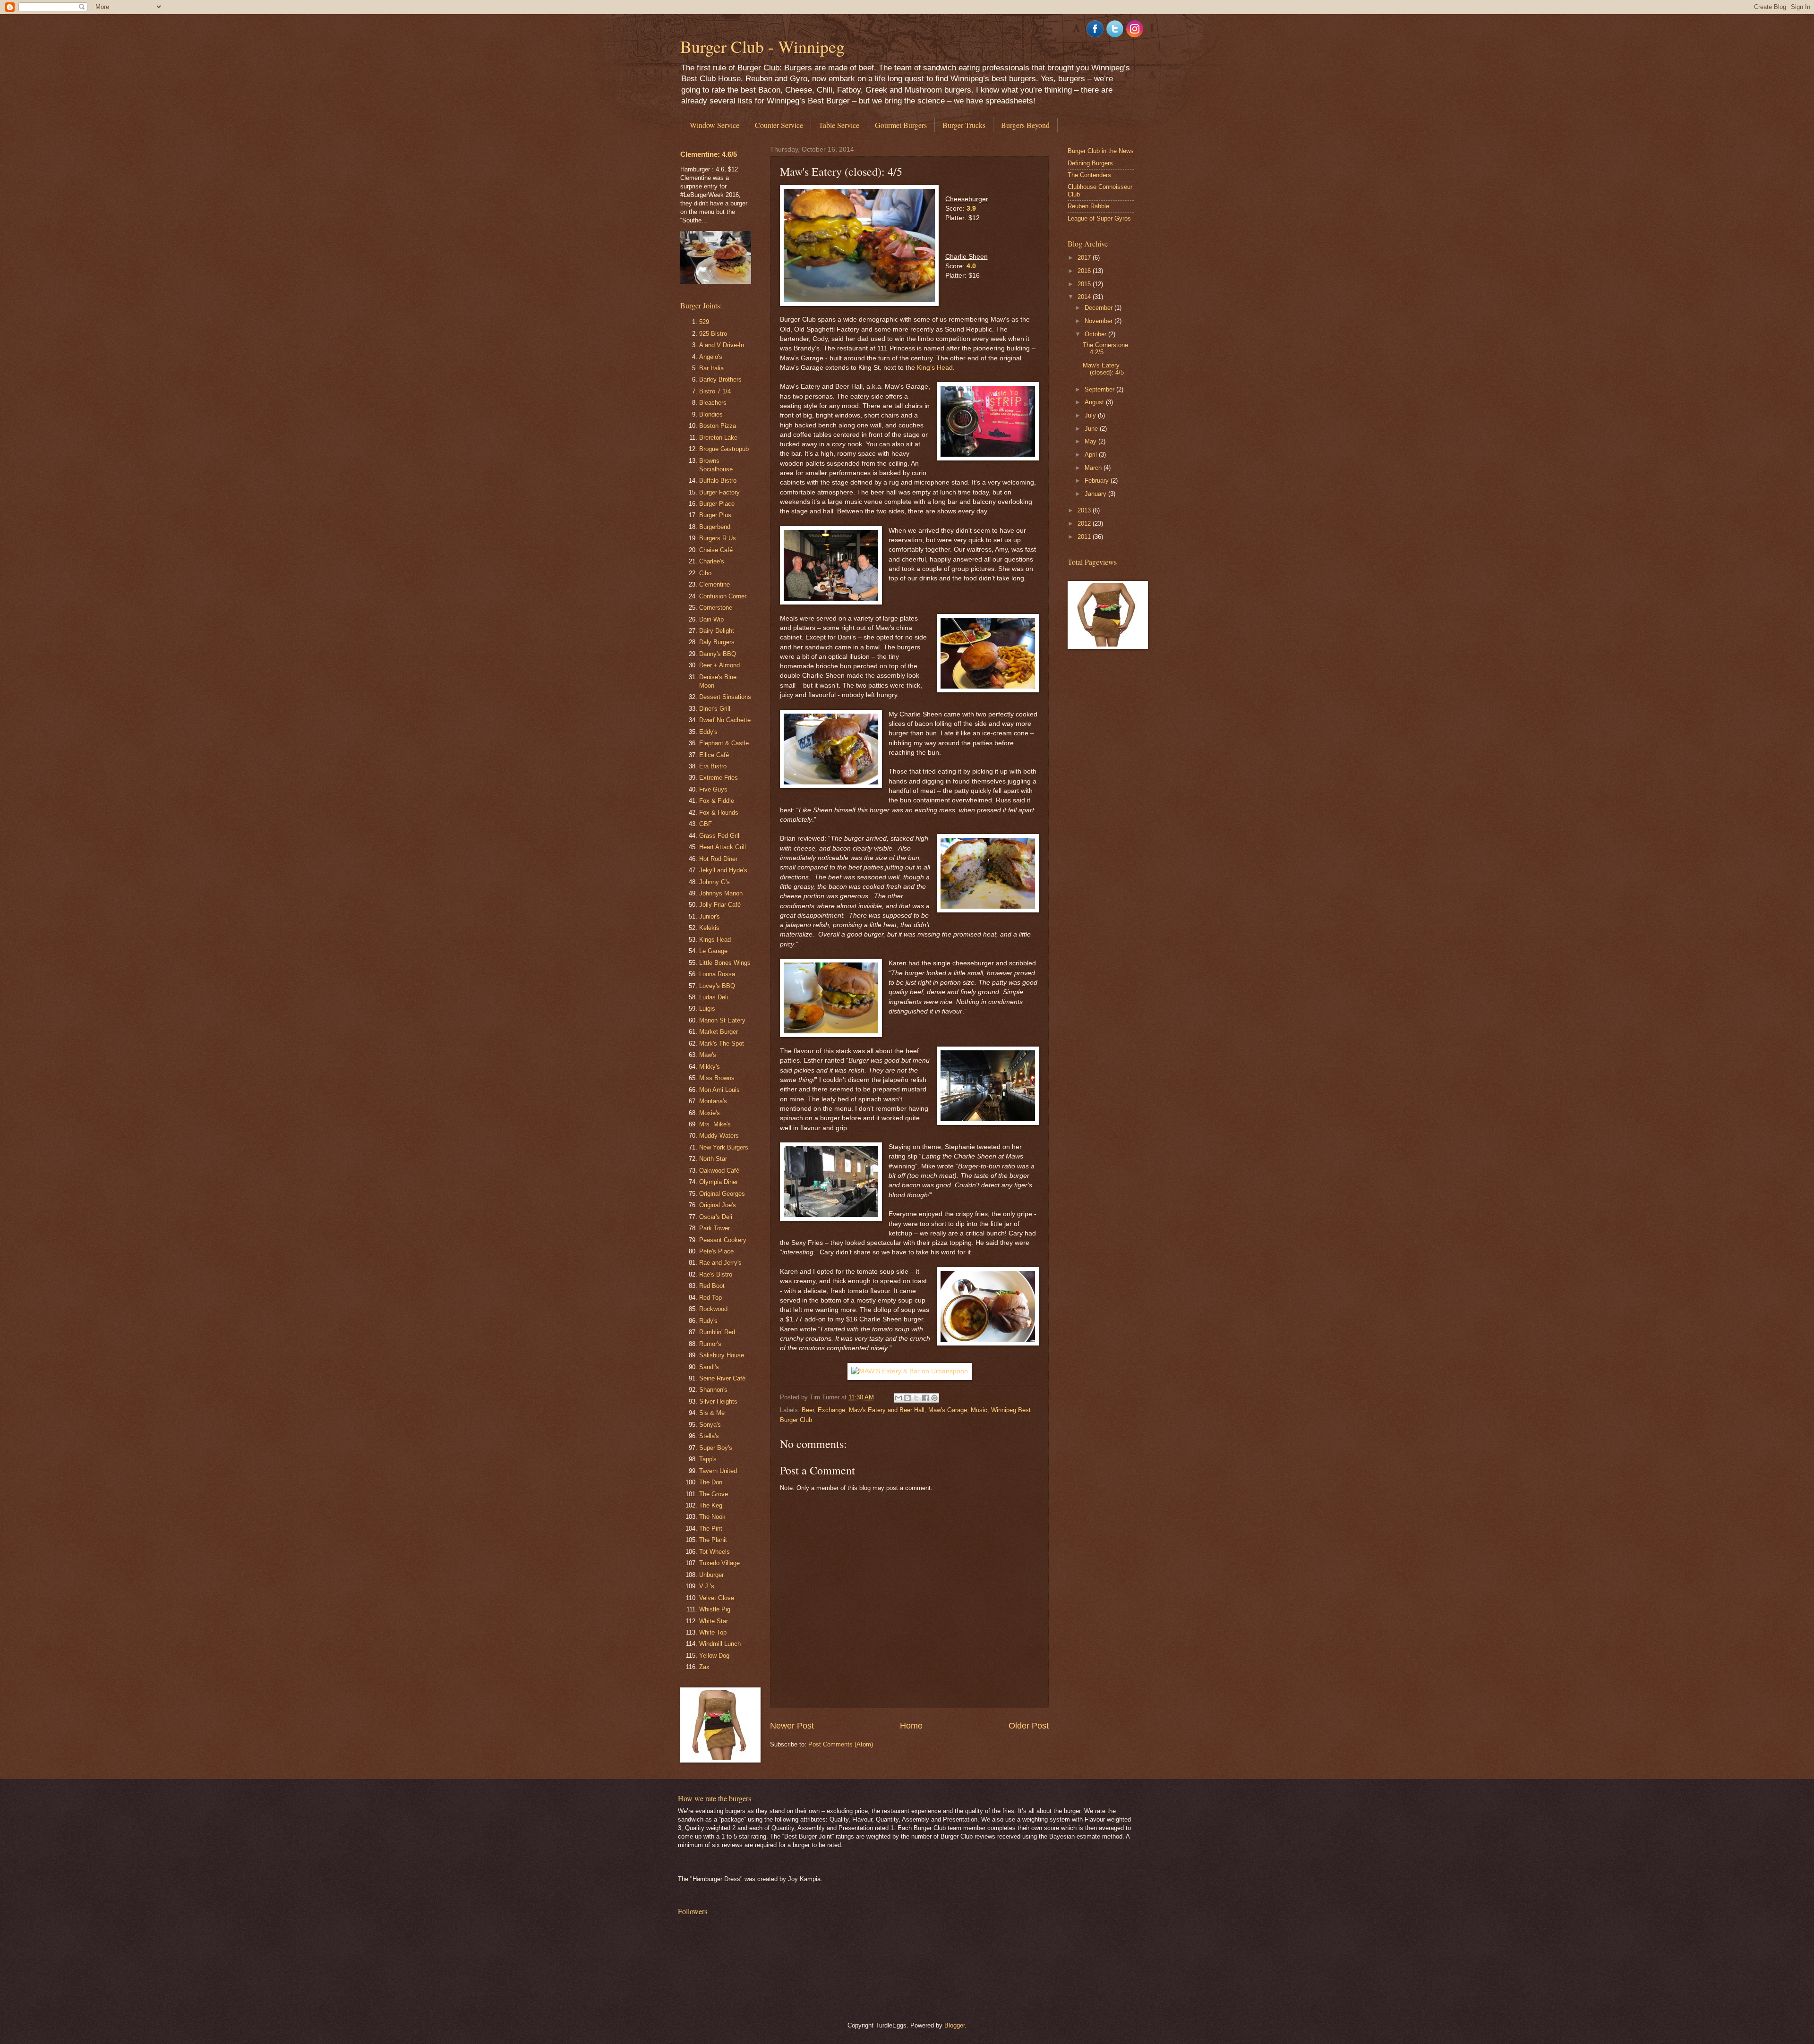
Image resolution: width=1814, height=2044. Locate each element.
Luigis (707, 1009)
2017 (1085, 258)
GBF (706, 824)
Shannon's (713, 1390)
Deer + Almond (719, 665)
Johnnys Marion (721, 893)
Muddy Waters (719, 1136)
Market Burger (719, 1032)
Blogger (954, 2025)
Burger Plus (715, 515)
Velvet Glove (717, 1598)
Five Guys (713, 789)
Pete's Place (716, 1251)
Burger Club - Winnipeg (762, 46)
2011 (1085, 537)
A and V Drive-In (722, 345)
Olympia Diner (719, 1182)
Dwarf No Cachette (725, 720)
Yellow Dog (714, 1656)
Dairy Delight (717, 631)
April (1092, 455)
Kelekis (709, 928)
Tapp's (708, 1459)
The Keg (711, 1505)
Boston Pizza (718, 426)
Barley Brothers (720, 379)
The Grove (714, 1494)
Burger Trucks (964, 125)
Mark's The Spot (722, 1043)
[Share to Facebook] (925, 1398)
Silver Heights (718, 1401)
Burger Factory (719, 492)
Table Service (839, 125)
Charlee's (712, 561)
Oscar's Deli (716, 1217)
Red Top (710, 1298)
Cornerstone (716, 608)
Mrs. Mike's (715, 1124)
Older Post (1029, 1726)
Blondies (711, 414)
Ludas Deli (714, 997)
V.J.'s (707, 1586)
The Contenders (1089, 175)
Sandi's (709, 1367)
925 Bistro (713, 334)
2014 (1085, 297)
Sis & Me (712, 1413)
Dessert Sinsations (725, 697)
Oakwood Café (719, 1171)
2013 (1085, 510)
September (1100, 389)
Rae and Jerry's (720, 1263)
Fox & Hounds (719, 813)
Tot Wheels (714, 1552)
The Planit (713, 1540)
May (1091, 441)
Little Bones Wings (725, 963)
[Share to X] (916, 1398)
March (1094, 468)
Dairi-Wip (711, 619)
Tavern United (718, 1471)
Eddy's (708, 732)
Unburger (711, 1575)
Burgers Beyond (1025, 125)
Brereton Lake (718, 438)
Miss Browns (717, 1078)
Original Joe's (718, 1205)
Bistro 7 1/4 (715, 391)
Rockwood (713, 1309)
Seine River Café (722, 1378)
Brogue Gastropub (724, 449)
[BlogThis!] (907, 1398)
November (1100, 321)
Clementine (714, 584)
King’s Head (935, 368)
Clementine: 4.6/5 (709, 154)
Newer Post (792, 1726)
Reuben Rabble (1088, 206)
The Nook (712, 1517)
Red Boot (712, 1286)
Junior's (710, 916)
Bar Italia (711, 368)
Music (979, 1410)
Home (911, 1726)
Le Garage (713, 951)
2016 (1085, 271)
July (1091, 415)
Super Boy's (716, 1448)
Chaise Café (716, 550)
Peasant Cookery (723, 1240)
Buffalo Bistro (718, 481)
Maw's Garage (948, 1410)
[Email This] (898, 1398)
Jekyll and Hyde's (723, 870)
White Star (714, 1621)
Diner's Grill (715, 709)
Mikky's (710, 1067)
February (1098, 481)
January (1096, 494)
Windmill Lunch (720, 1644)
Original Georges (722, 1194)
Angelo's (711, 357)
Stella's (709, 1436)
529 (704, 322)
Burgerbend (715, 527)
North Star (713, 1159)
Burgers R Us (718, 538)
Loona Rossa (717, 974)
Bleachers (713, 403)
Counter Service (779, 125)
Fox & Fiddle (717, 801)
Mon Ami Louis (719, 1090)
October (1096, 334)
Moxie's (710, 1113)
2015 (1085, 284)
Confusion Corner (723, 596)
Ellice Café (714, 755)
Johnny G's (714, 882)
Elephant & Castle (724, 743)
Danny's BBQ (718, 654)
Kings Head (715, 940)
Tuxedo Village (719, 1563)
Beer (808, 1410)
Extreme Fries (719, 778)
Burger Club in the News (1101, 151)
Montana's (713, 1101)
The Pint (711, 1529)
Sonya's (710, 1425)
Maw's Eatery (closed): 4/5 (1103, 369)
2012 (1085, 524)
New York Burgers (724, 1147)
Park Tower (714, 1228)
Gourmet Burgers (901, 125)
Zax (704, 1667)
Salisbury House (722, 1355)
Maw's (708, 1055)
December (1100, 308)
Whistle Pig (715, 1609)
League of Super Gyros (1099, 218)
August (1095, 402)
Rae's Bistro (716, 1274)
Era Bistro (713, 766)
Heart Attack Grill (723, 847)
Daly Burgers (717, 642)
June (1092, 429)
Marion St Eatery (722, 1020)
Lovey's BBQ (717, 986)
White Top (713, 1632)
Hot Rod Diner (718, 859)
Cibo (705, 573)
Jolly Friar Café (720, 905)
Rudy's (708, 1321)
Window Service (714, 125)
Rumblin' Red (717, 1332)
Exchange (831, 1410)
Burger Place (717, 504)
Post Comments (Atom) (841, 1744)
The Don (711, 1482)
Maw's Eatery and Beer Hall (887, 1410)
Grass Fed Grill (720, 836)
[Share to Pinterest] (934, 1398)
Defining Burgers (1090, 163)
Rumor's (710, 1344)
